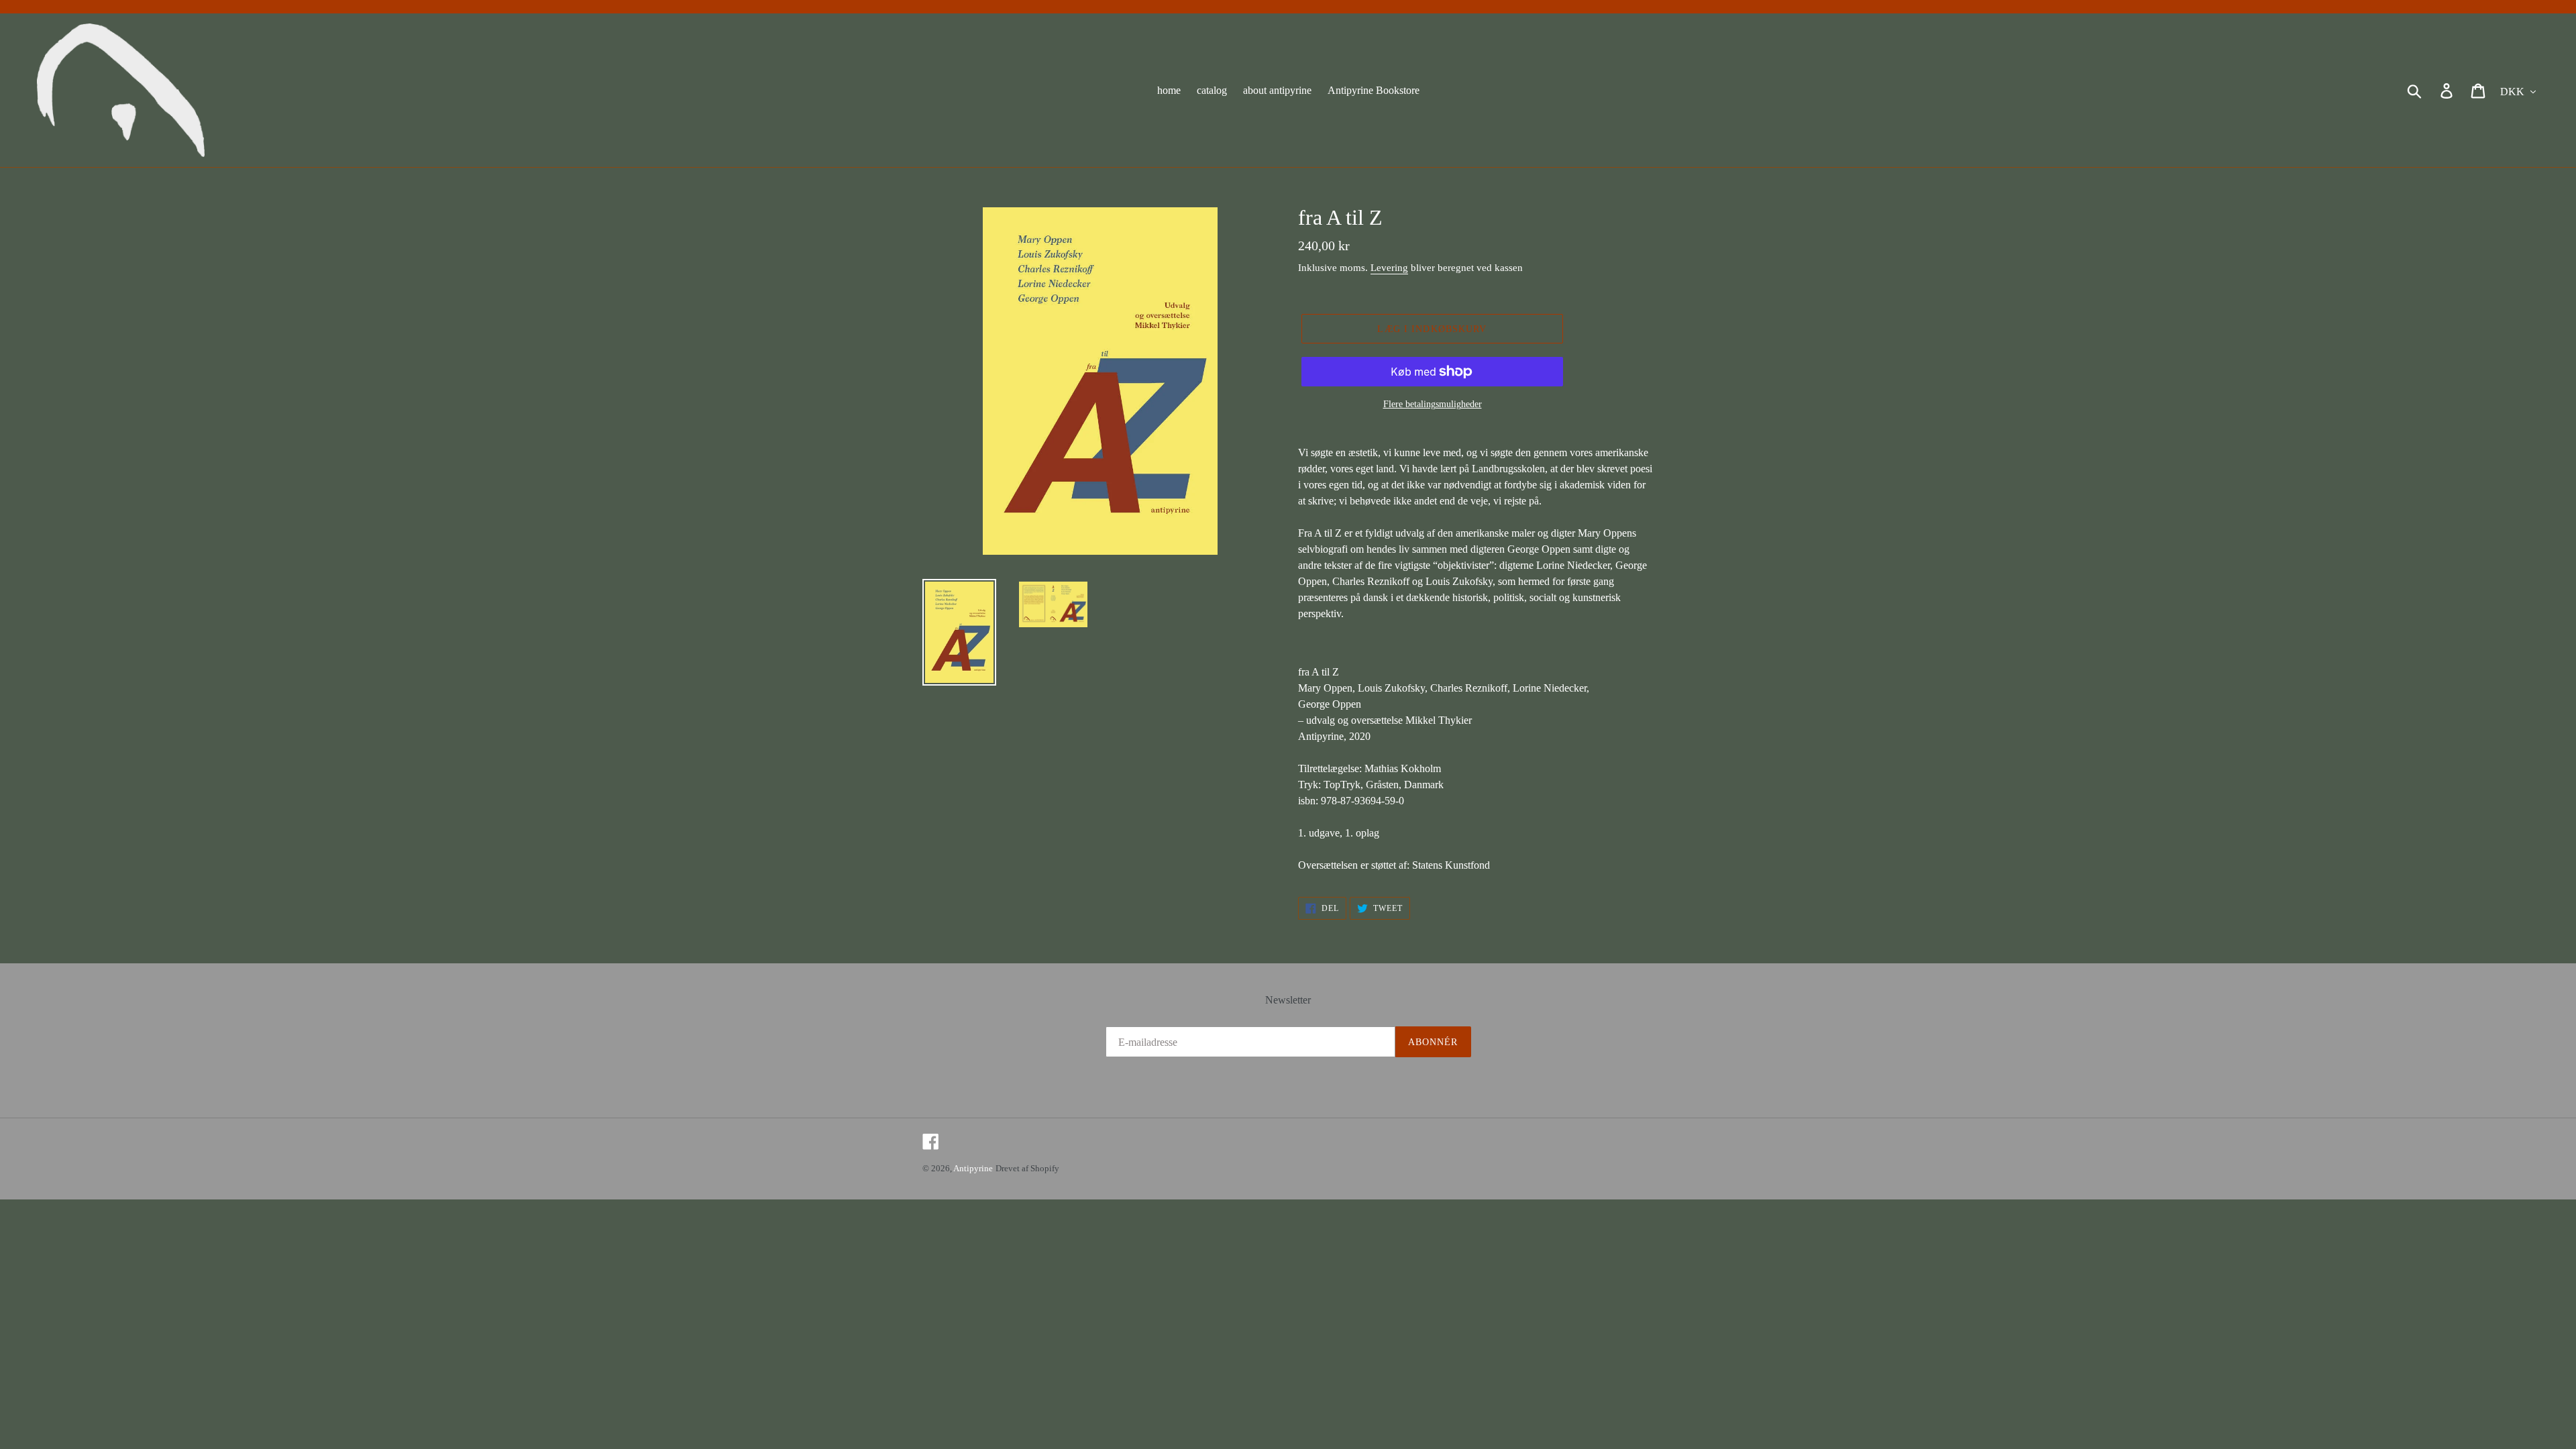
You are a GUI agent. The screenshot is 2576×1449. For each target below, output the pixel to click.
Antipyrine (973, 1168)
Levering (1389, 268)
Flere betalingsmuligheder (1433, 404)
